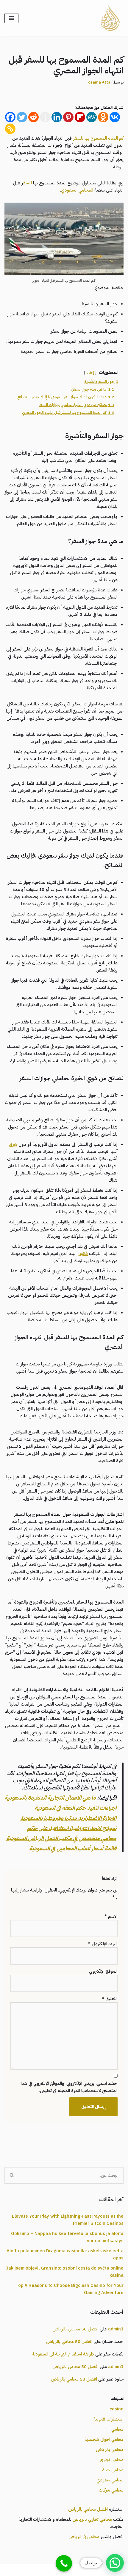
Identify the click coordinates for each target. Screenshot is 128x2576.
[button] (115, 2563)
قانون (83, 1254)
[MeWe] (92, 117)
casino (117, 2409)
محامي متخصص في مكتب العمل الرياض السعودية (61, 1838)
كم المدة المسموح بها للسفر (98, 138)
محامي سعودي (110, 2480)
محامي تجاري (112, 2460)
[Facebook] (10, 117)
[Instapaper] (45, 117)
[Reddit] (33, 117)
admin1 (116, 2329)
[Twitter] (22, 117)
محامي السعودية (94, 2570)
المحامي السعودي (77, 190)
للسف (28, 183)
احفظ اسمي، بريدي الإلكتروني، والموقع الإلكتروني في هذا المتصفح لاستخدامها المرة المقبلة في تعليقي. (69, 2087)
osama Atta (99, 82)
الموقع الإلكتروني (103, 1971)
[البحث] (11, 2175)
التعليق (110, 1999)
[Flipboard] (80, 117)
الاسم (111, 1916)
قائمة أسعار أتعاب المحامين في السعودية (73, 1849)
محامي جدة (113, 2470)
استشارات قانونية (109, 2419)
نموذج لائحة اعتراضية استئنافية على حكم (72, 1828)
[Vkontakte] (115, 117)
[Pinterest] (68, 117)
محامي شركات (111, 2490)
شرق (13, 1144)
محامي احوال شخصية (104, 2439)
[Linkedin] (57, 117)
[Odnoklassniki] (103, 117)
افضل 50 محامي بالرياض (75, 2329)
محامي (117, 2429)
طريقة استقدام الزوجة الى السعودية (63, 2354)
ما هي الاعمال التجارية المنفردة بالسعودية (50, 1798)
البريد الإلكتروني (103, 1944)
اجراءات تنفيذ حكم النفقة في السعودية (75, 1808)
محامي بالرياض (110, 2449)
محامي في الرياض (84, 2537)
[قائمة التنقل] (11, 18)
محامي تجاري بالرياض (92, 2519)
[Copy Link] (10, 129)
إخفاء (90, 373)
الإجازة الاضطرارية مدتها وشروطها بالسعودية (68, 1818)
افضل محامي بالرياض (88, 2509)
